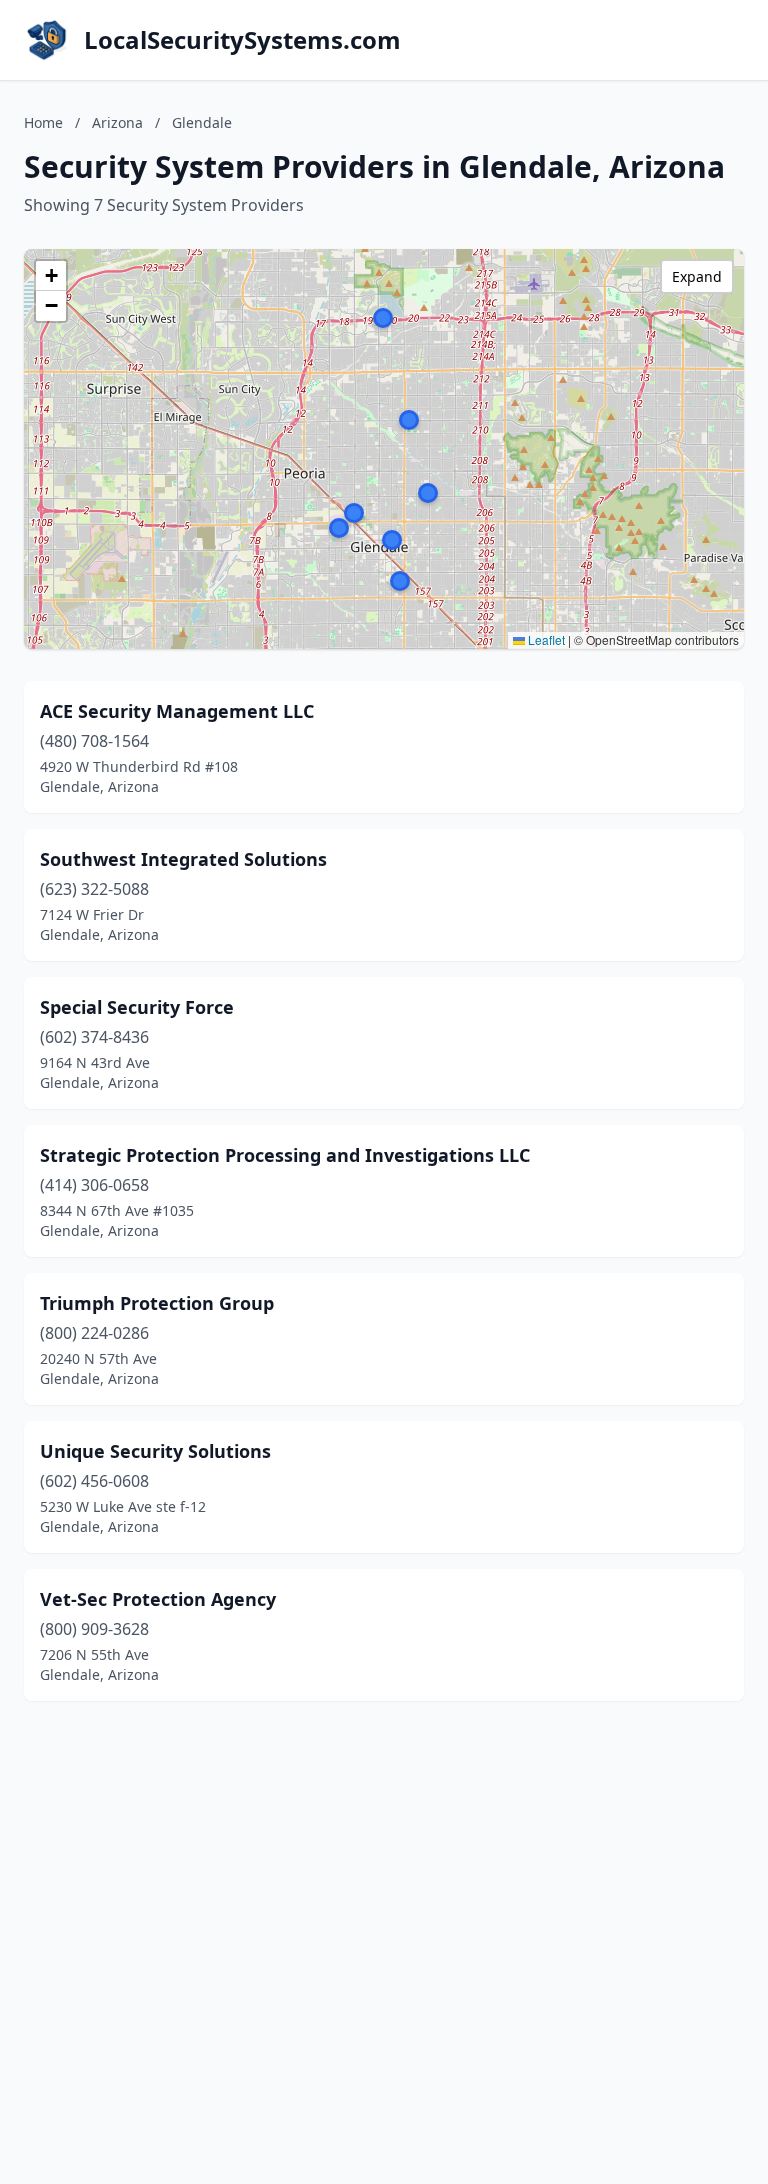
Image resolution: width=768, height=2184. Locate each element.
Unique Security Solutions (155, 1451)
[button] (409, 420)
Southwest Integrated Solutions (183, 859)
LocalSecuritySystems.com (242, 40)
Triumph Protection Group (157, 1303)
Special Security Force (137, 1007)
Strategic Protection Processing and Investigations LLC (285, 1155)
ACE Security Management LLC (177, 711)
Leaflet (545, 639)
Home (43, 122)
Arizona (117, 122)
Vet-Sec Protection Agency (158, 1599)
